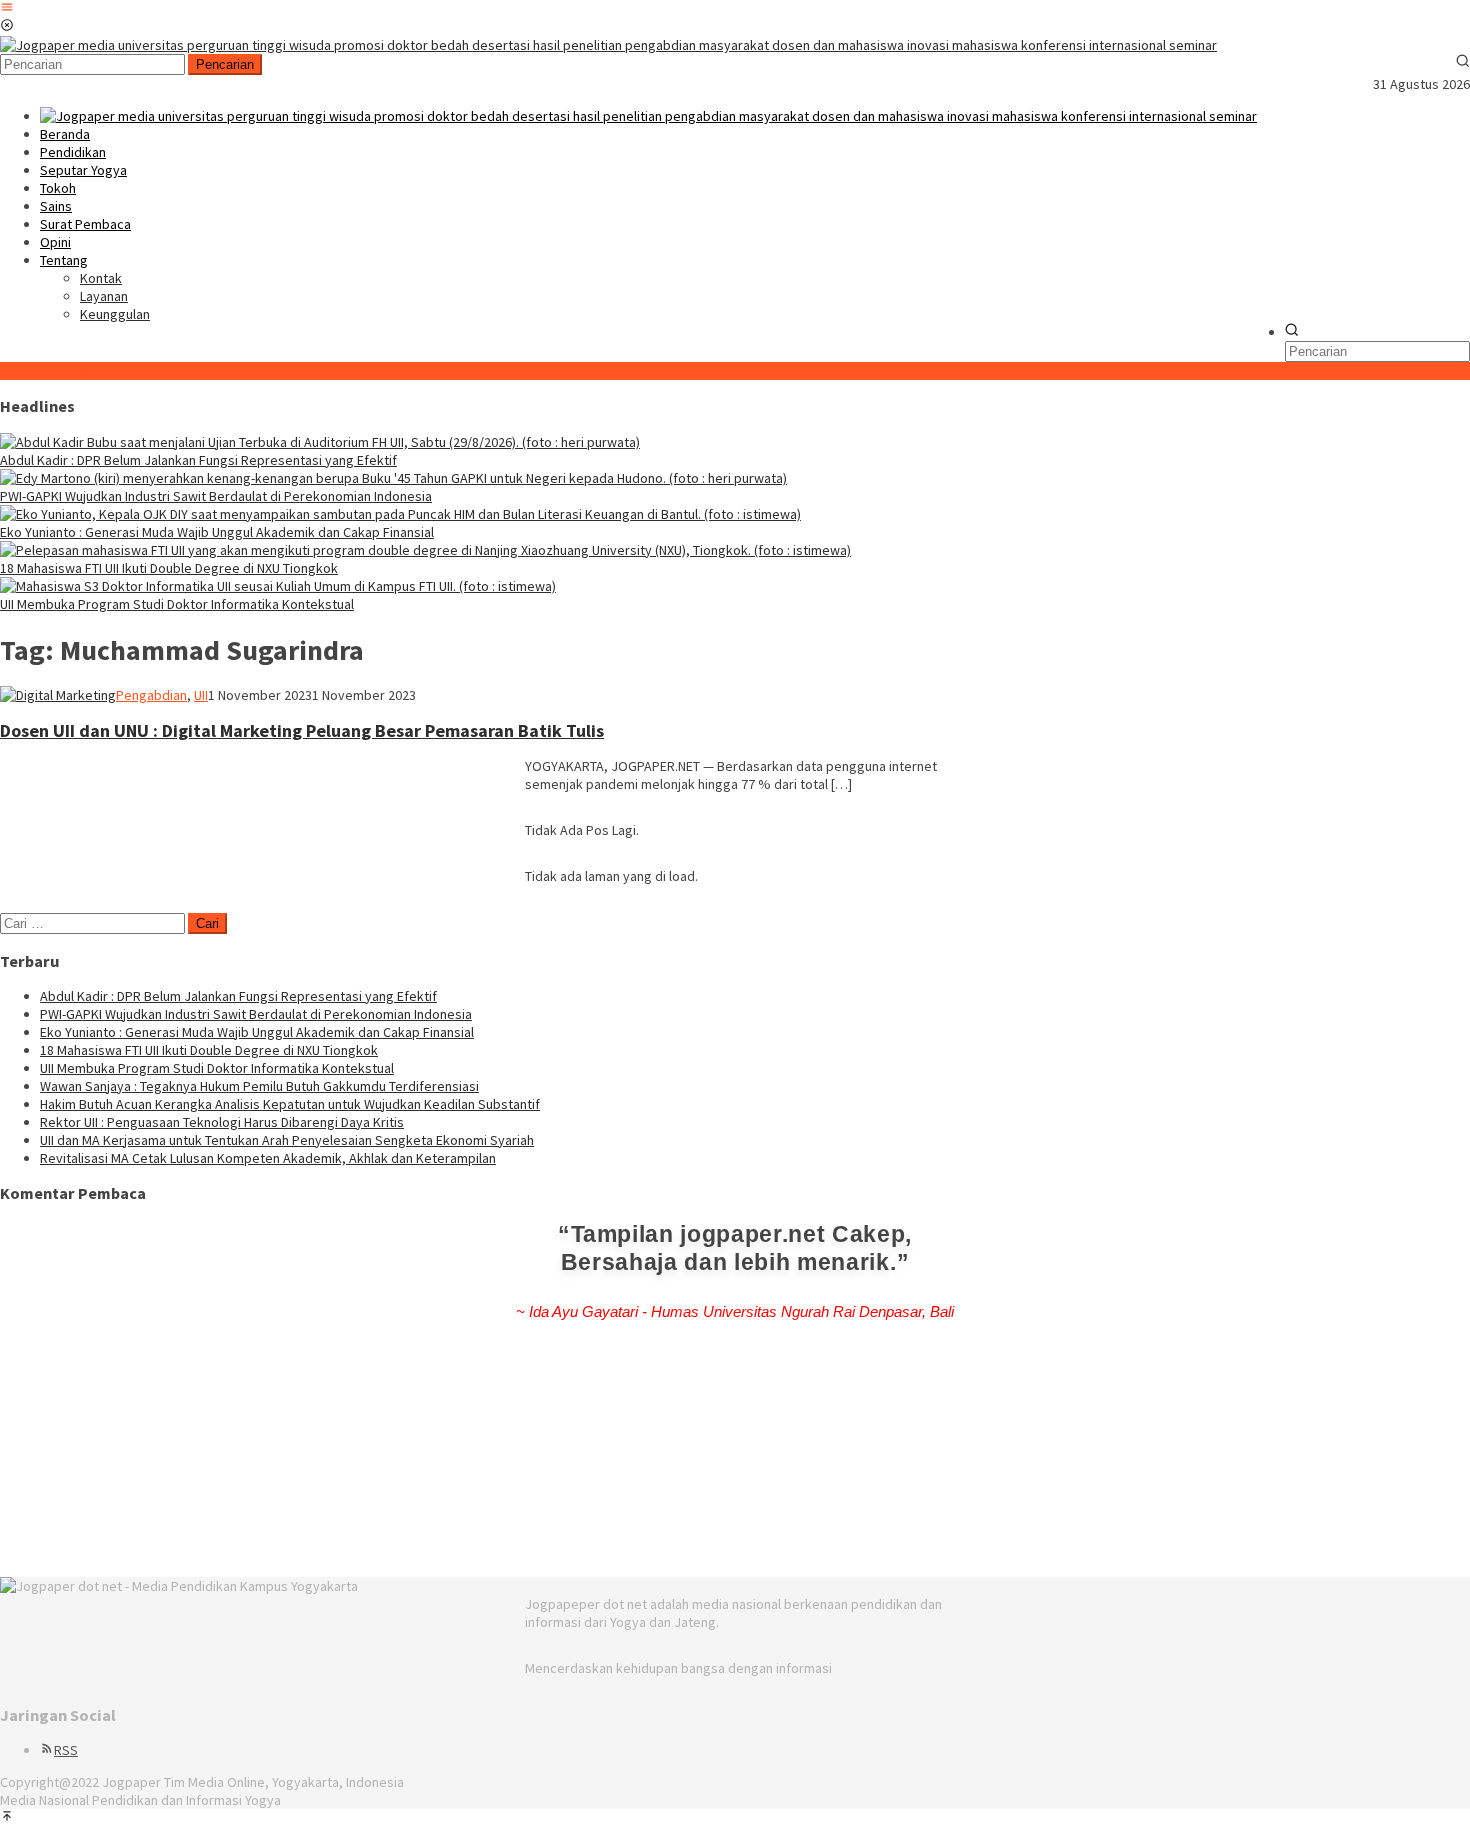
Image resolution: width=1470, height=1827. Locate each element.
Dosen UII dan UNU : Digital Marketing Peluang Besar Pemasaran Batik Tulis (302, 730)
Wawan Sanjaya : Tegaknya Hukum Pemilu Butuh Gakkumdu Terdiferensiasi (259, 1086)
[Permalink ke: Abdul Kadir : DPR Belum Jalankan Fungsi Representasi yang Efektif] (320, 442)
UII (201, 695)
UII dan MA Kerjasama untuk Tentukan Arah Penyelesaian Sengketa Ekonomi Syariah (287, 1140)
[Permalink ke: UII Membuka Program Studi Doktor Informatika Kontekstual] (278, 586)
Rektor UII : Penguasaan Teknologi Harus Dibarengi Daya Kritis (222, 1122)
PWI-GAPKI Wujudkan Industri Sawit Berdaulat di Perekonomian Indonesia (216, 496)
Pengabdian (151, 695)
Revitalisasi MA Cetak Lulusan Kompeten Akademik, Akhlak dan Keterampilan (268, 1158)
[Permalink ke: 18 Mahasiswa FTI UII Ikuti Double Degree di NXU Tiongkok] (425, 550)
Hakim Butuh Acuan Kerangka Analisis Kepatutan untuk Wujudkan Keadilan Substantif (290, 1104)
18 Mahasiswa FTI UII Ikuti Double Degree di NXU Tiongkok (169, 568)
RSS (66, 1750)
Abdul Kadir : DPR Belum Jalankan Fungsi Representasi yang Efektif (198, 460)
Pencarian (225, 64)
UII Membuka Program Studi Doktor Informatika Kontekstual (177, 604)
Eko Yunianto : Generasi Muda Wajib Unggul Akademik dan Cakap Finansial (217, 532)
